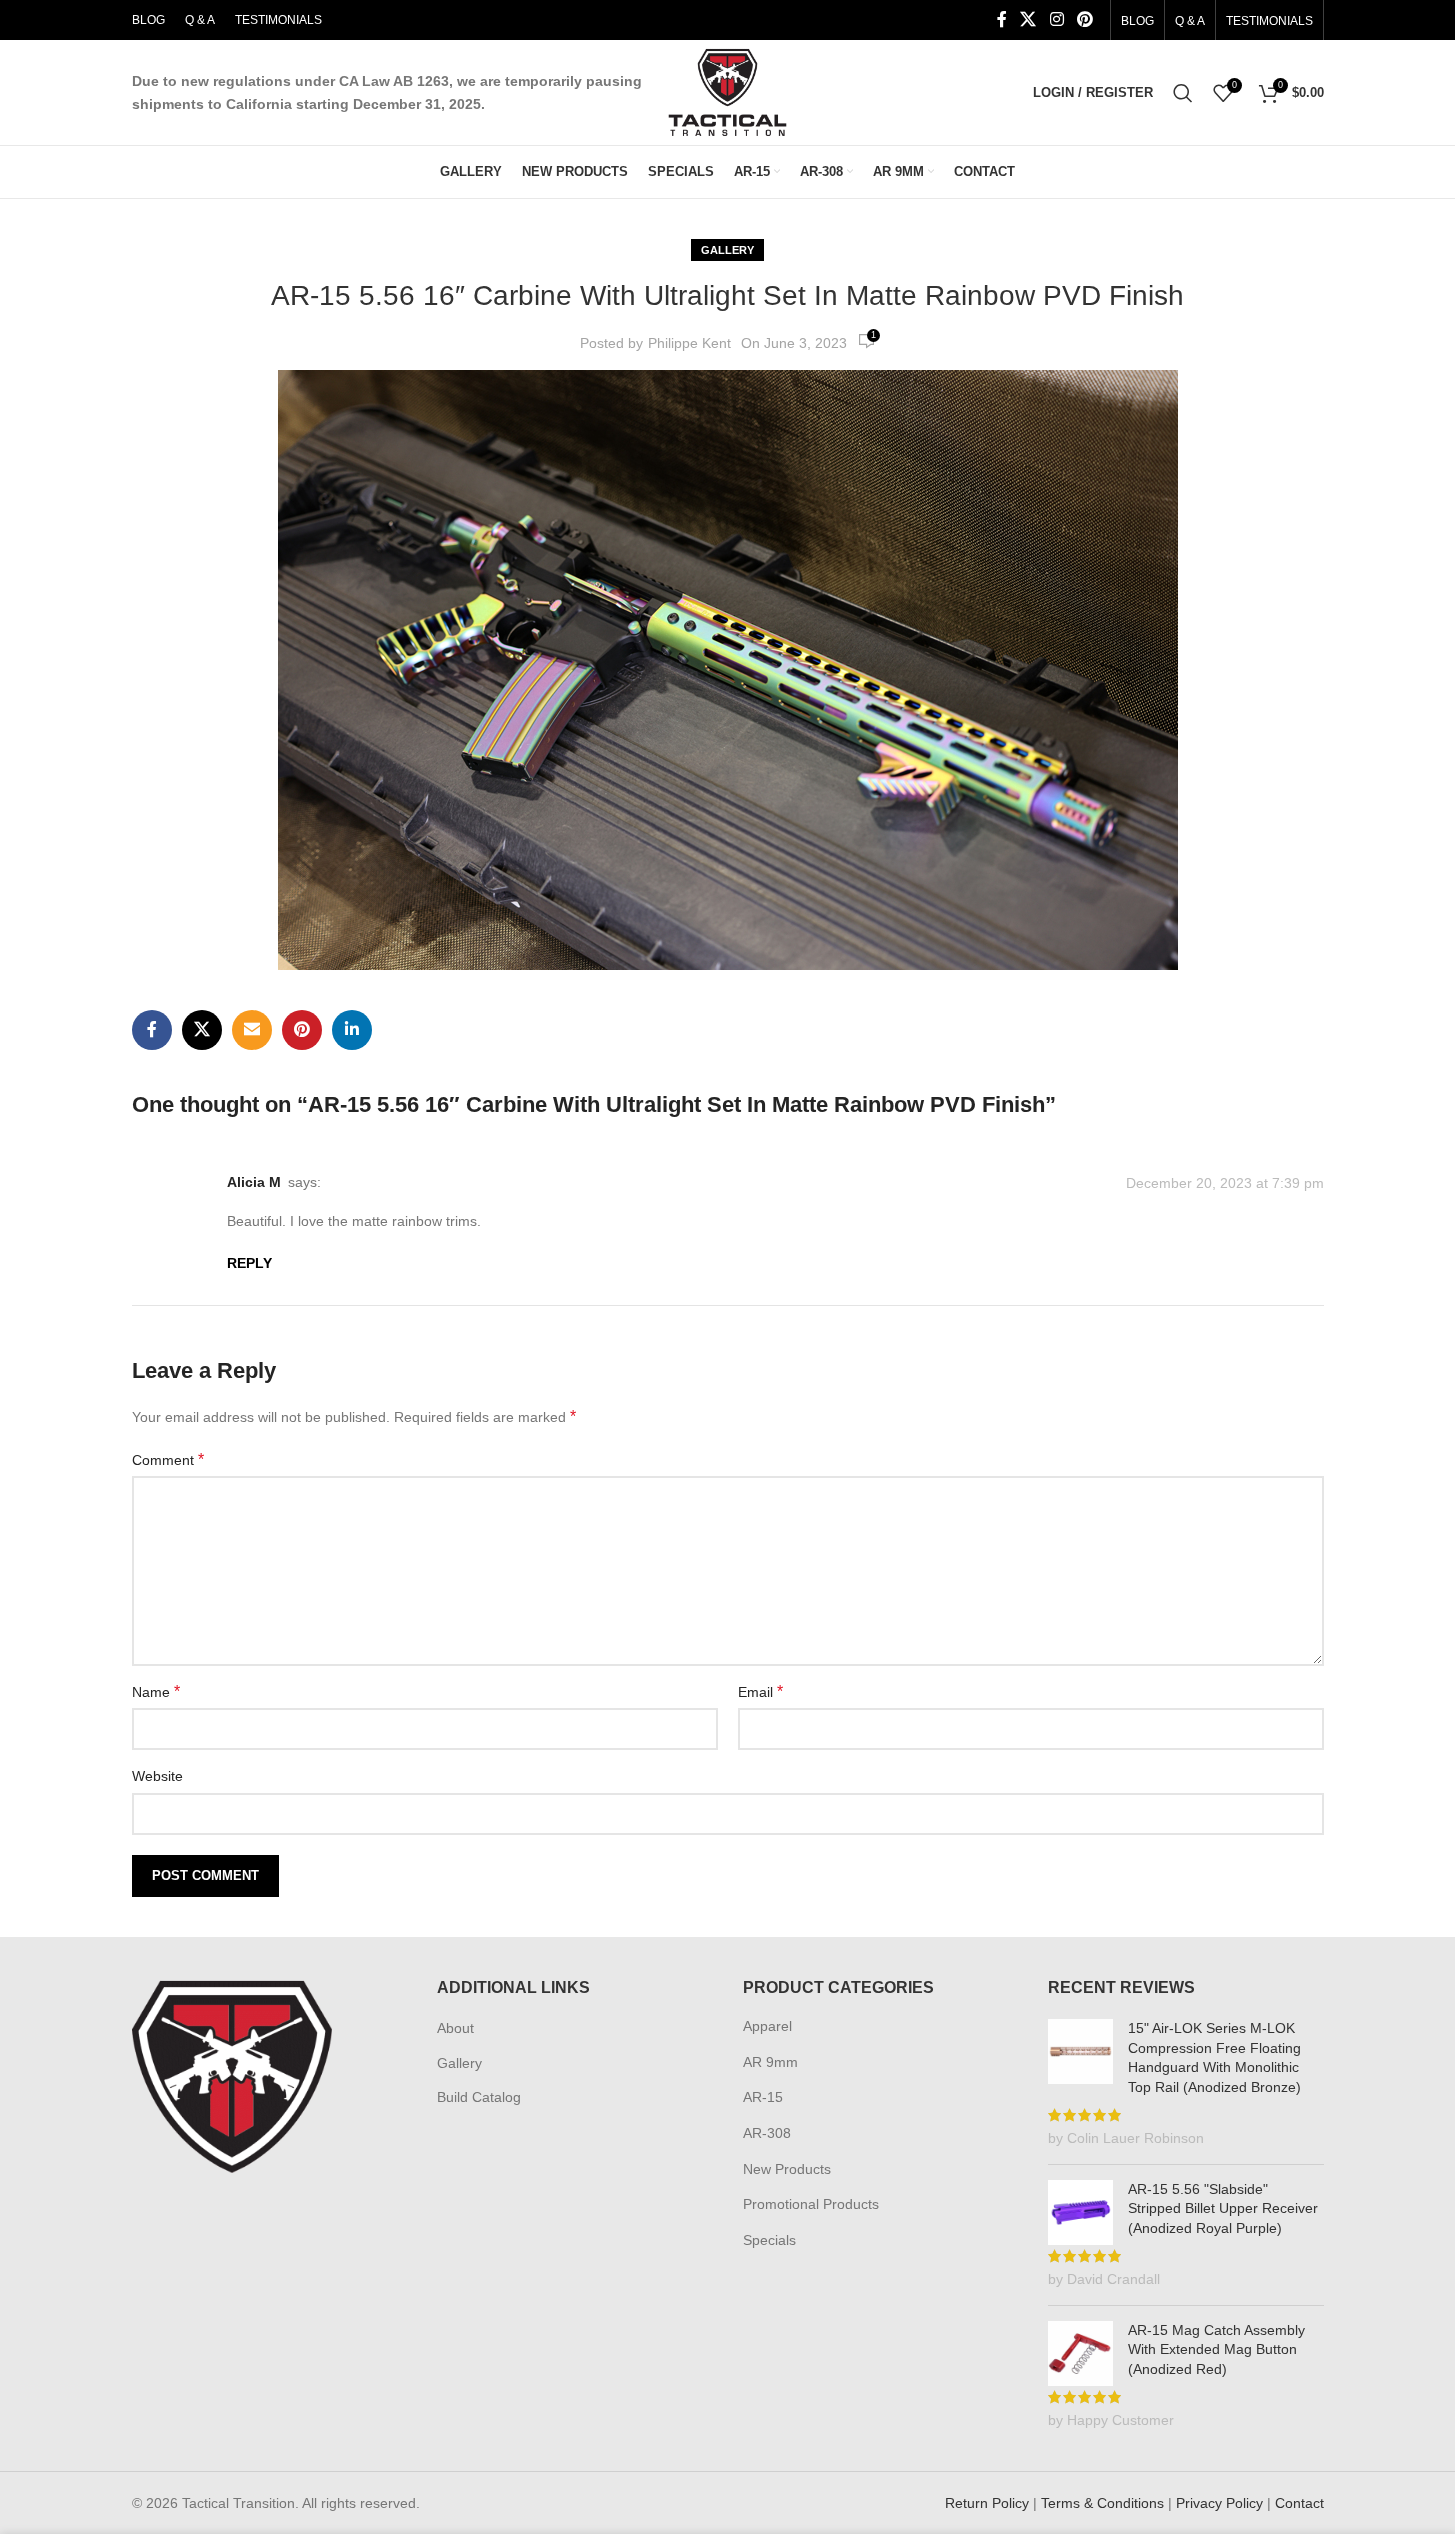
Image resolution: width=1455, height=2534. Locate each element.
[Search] (1183, 93)
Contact (1299, 2503)
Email (760, 1691)
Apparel (767, 2026)
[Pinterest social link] (1084, 19)
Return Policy (987, 2503)
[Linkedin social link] (352, 1030)
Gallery (727, 250)
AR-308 (767, 2133)
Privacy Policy (1219, 2503)
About (455, 2028)
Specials (769, 2240)
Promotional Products (811, 2204)
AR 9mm (770, 2062)
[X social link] (1028, 19)
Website (157, 1776)
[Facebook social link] (1002, 19)
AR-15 (763, 2097)
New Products (787, 2169)
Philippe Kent (689, 343)
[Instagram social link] (1056, 19)
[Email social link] (252, 1030)
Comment (168, 1459)
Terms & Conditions (1102, 2503)
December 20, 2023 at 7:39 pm (1225, 1183)
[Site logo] (727, 91)
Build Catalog (479, 2097)
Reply (249, 1263)
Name (156, 1691)
